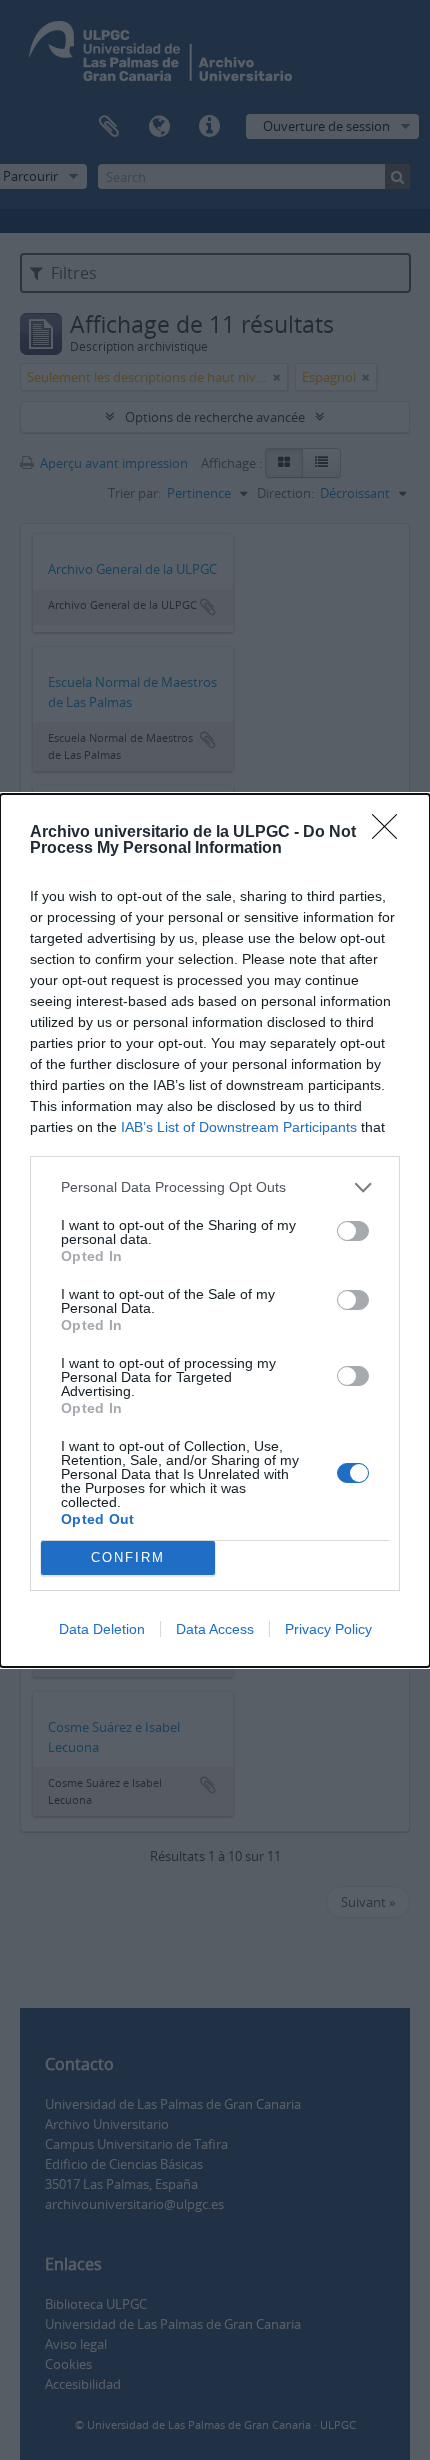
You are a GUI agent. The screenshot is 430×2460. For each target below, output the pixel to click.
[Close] (391, 833)
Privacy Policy (328, 1629)
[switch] (353, 1231)
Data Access (215, 1629)
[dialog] (215, 1230)
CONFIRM (128, 1557)
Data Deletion (102, 1629)
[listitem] (215, 1187)
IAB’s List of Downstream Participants (239, 1127)
